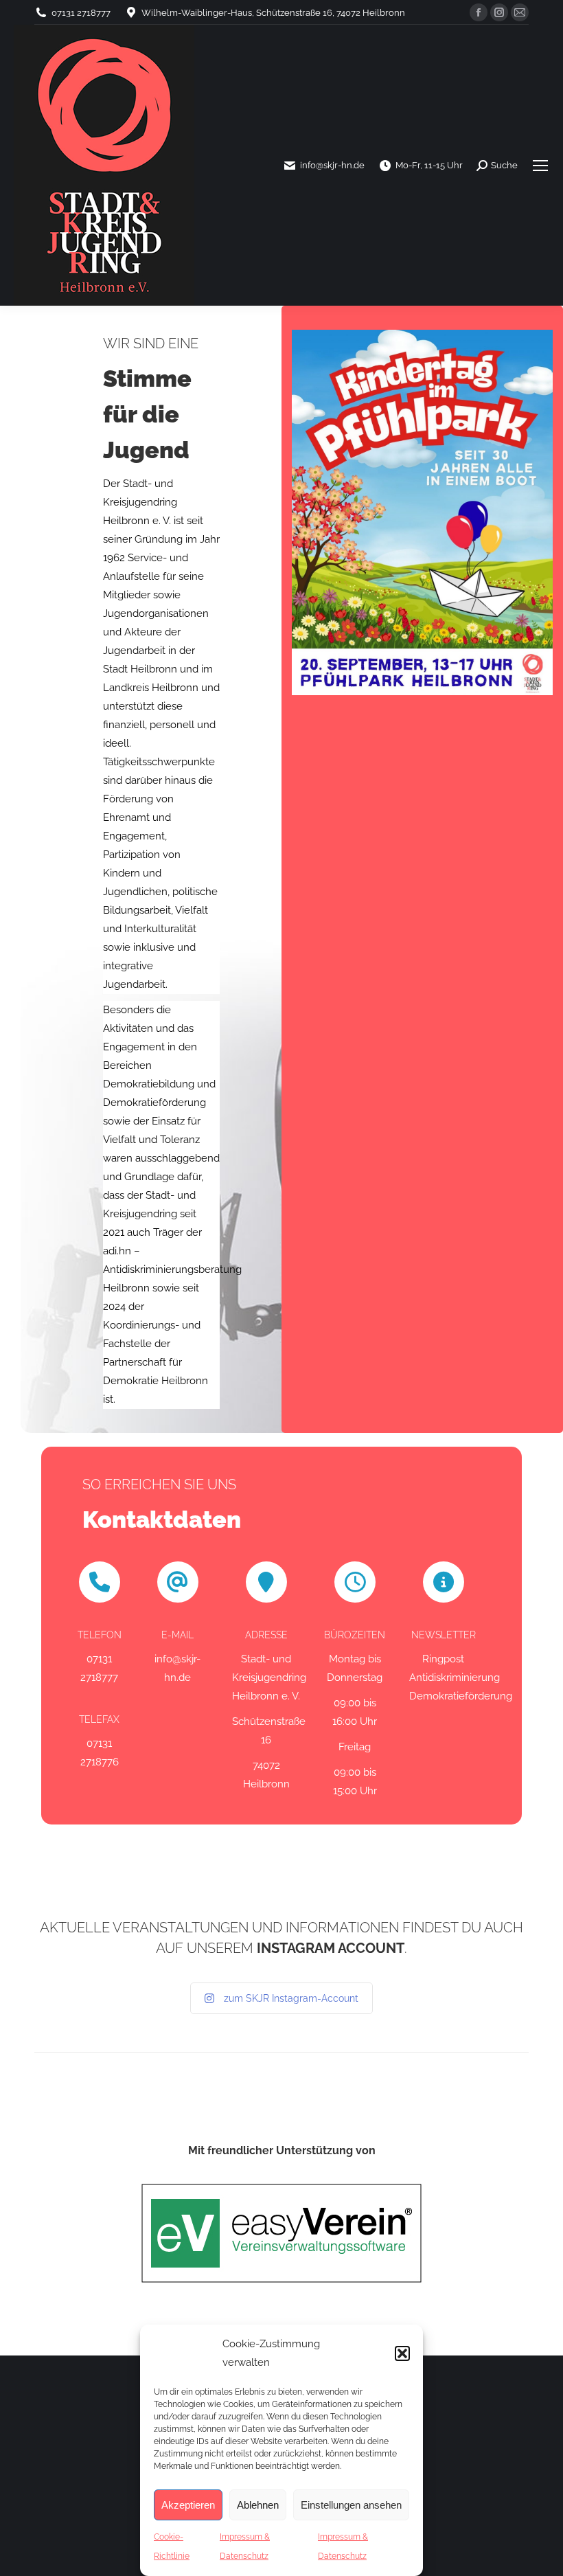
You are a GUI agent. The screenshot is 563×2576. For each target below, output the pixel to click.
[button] (402, 2353)
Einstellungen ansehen (351, 2505)
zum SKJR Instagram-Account (291, 1998)
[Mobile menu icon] (540, 166)
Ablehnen (258, 2505)
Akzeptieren (188, 2505)
